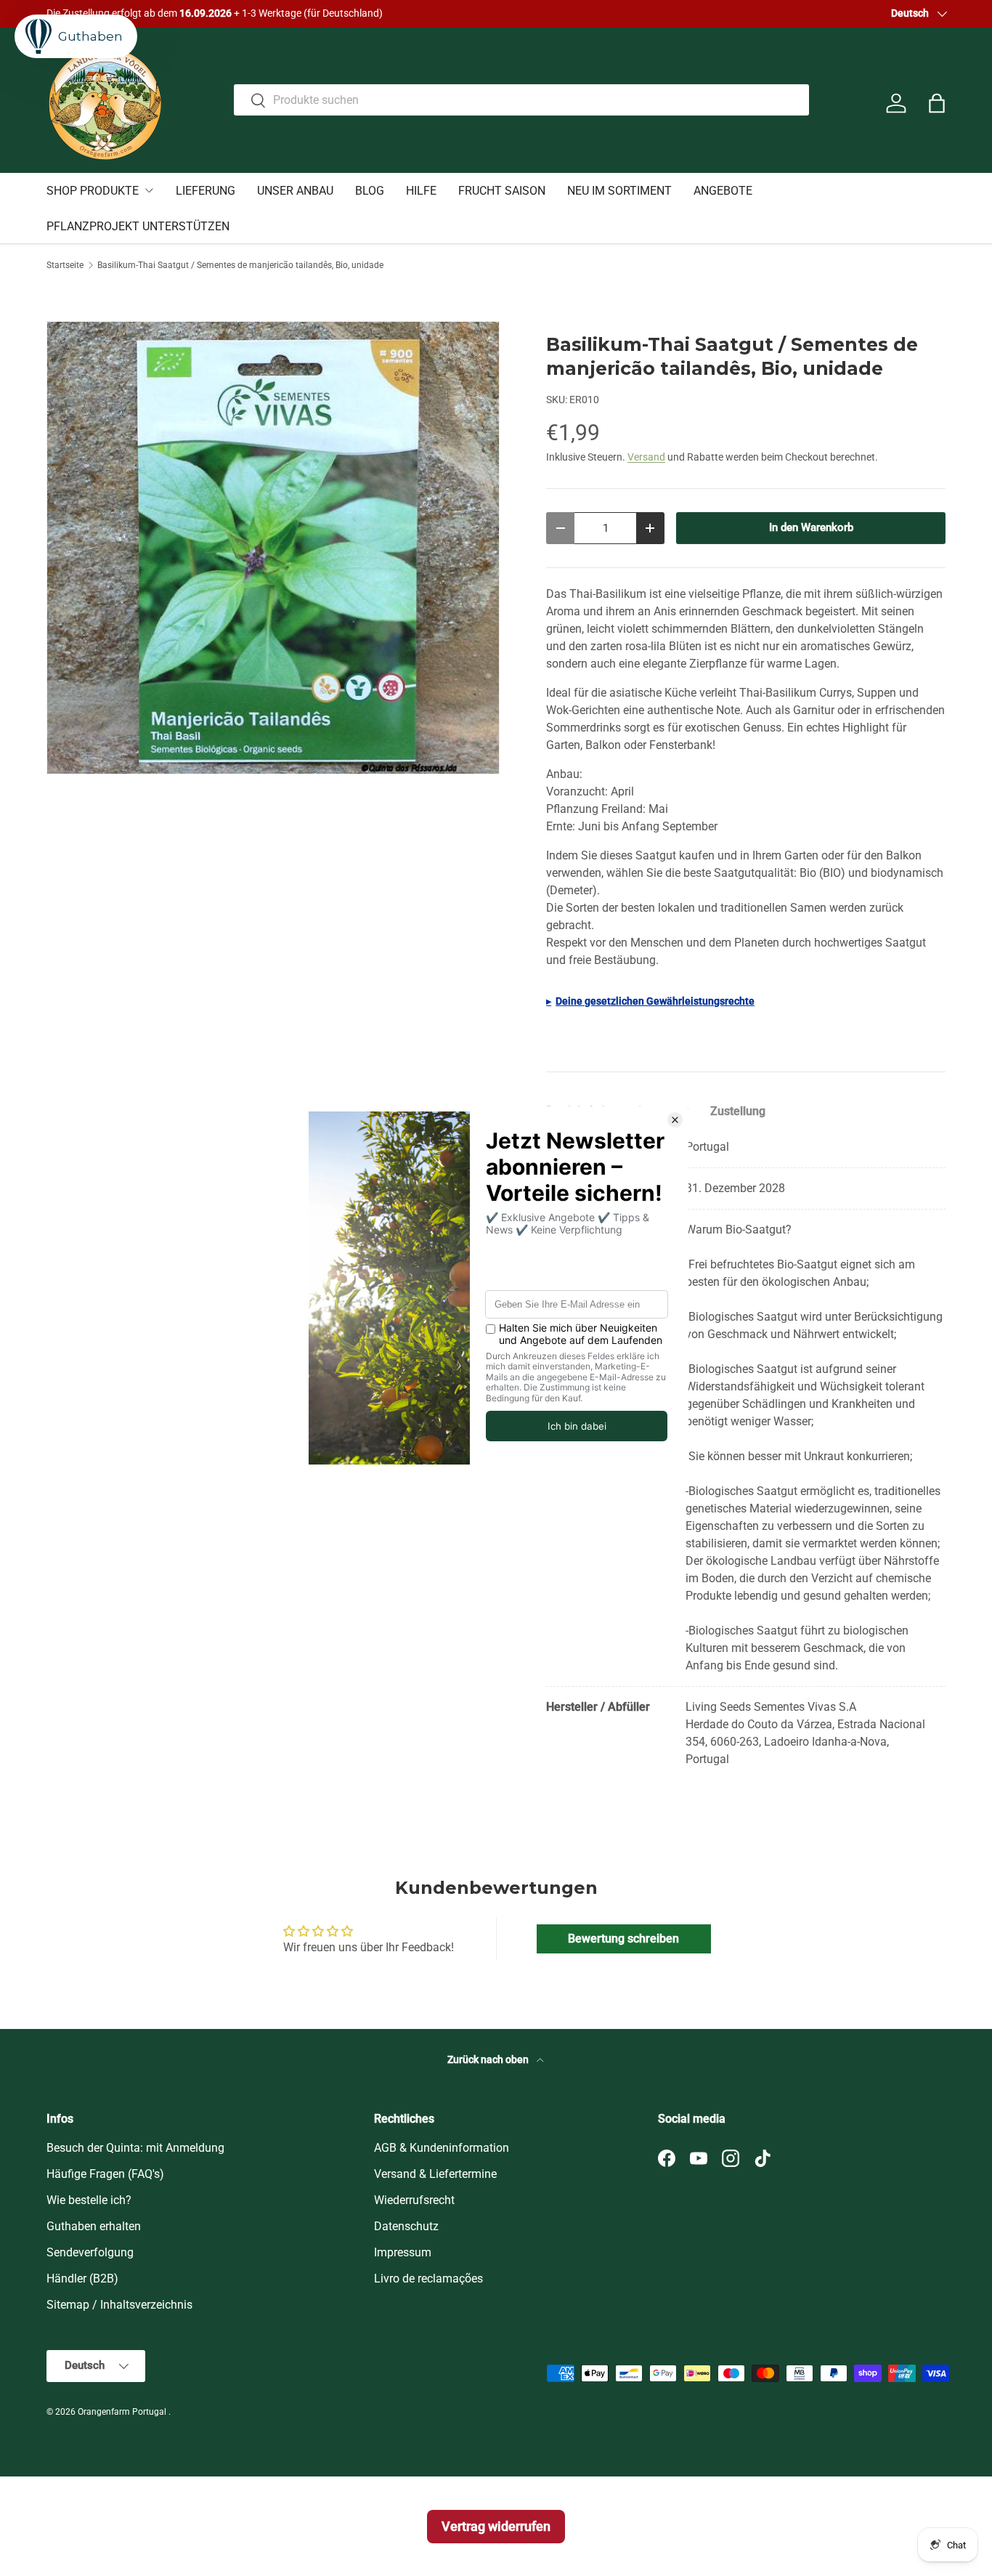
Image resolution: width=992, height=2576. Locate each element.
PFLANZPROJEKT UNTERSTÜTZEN (138, 226)
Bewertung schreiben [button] (623, 1939)
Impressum (403, 2252)
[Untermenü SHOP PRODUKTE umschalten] (149, 190)
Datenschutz (406, 2226)
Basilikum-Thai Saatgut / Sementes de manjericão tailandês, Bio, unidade (240, 265)
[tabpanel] (746, 1453)
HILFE (421, 191)
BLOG (370, 191)
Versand (646, 457)
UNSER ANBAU (295, 191)
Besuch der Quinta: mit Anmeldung (135, 2148)
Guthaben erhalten (94, 2226)
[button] (937, 103)
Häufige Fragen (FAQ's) (105, 2174)
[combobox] (521, 100)
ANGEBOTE (723, 191)
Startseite (65, 265)
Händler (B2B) (82, 2279)
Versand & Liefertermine (435, 2174)
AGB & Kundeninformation (442, 2148)
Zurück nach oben (489, 2059)
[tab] (738, 1111)
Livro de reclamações (428, 2279)
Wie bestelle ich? (89, 2200)
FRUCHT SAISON (502, 191)
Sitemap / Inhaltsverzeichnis (119, 2305)
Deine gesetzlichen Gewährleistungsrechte (655, 1001)
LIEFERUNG (206, 191)
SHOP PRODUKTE (93, 191)
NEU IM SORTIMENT (619, 191)
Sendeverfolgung (90, 2252)
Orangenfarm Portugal (123, 2412)
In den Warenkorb (811, 527)
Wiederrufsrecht (414, 2200)
